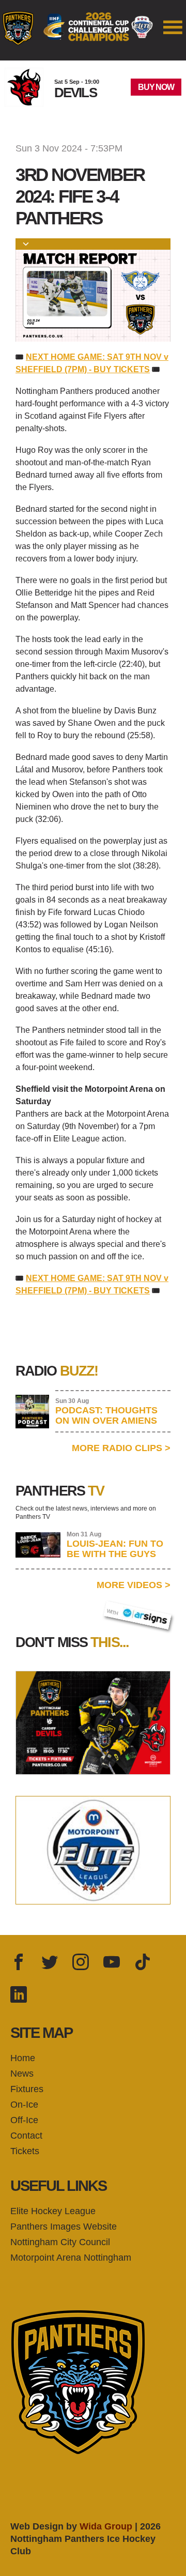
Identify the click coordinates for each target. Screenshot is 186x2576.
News (22, 2074)
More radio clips (121, 1448)
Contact (26, 2136)
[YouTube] (112, 1963)
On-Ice (24, 2105)
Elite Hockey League (53, 2211)
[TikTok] (143, 1963)
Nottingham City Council (60, 2242)
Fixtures (27, 2089)
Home (23, 2058)
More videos (134, 1585)
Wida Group (106, 2526)
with (118, 1609)
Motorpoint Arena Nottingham (71, 2258)
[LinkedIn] (19, 1995)
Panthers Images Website (64, 2227)
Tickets (25, 2151)
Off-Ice (24, 2120)
